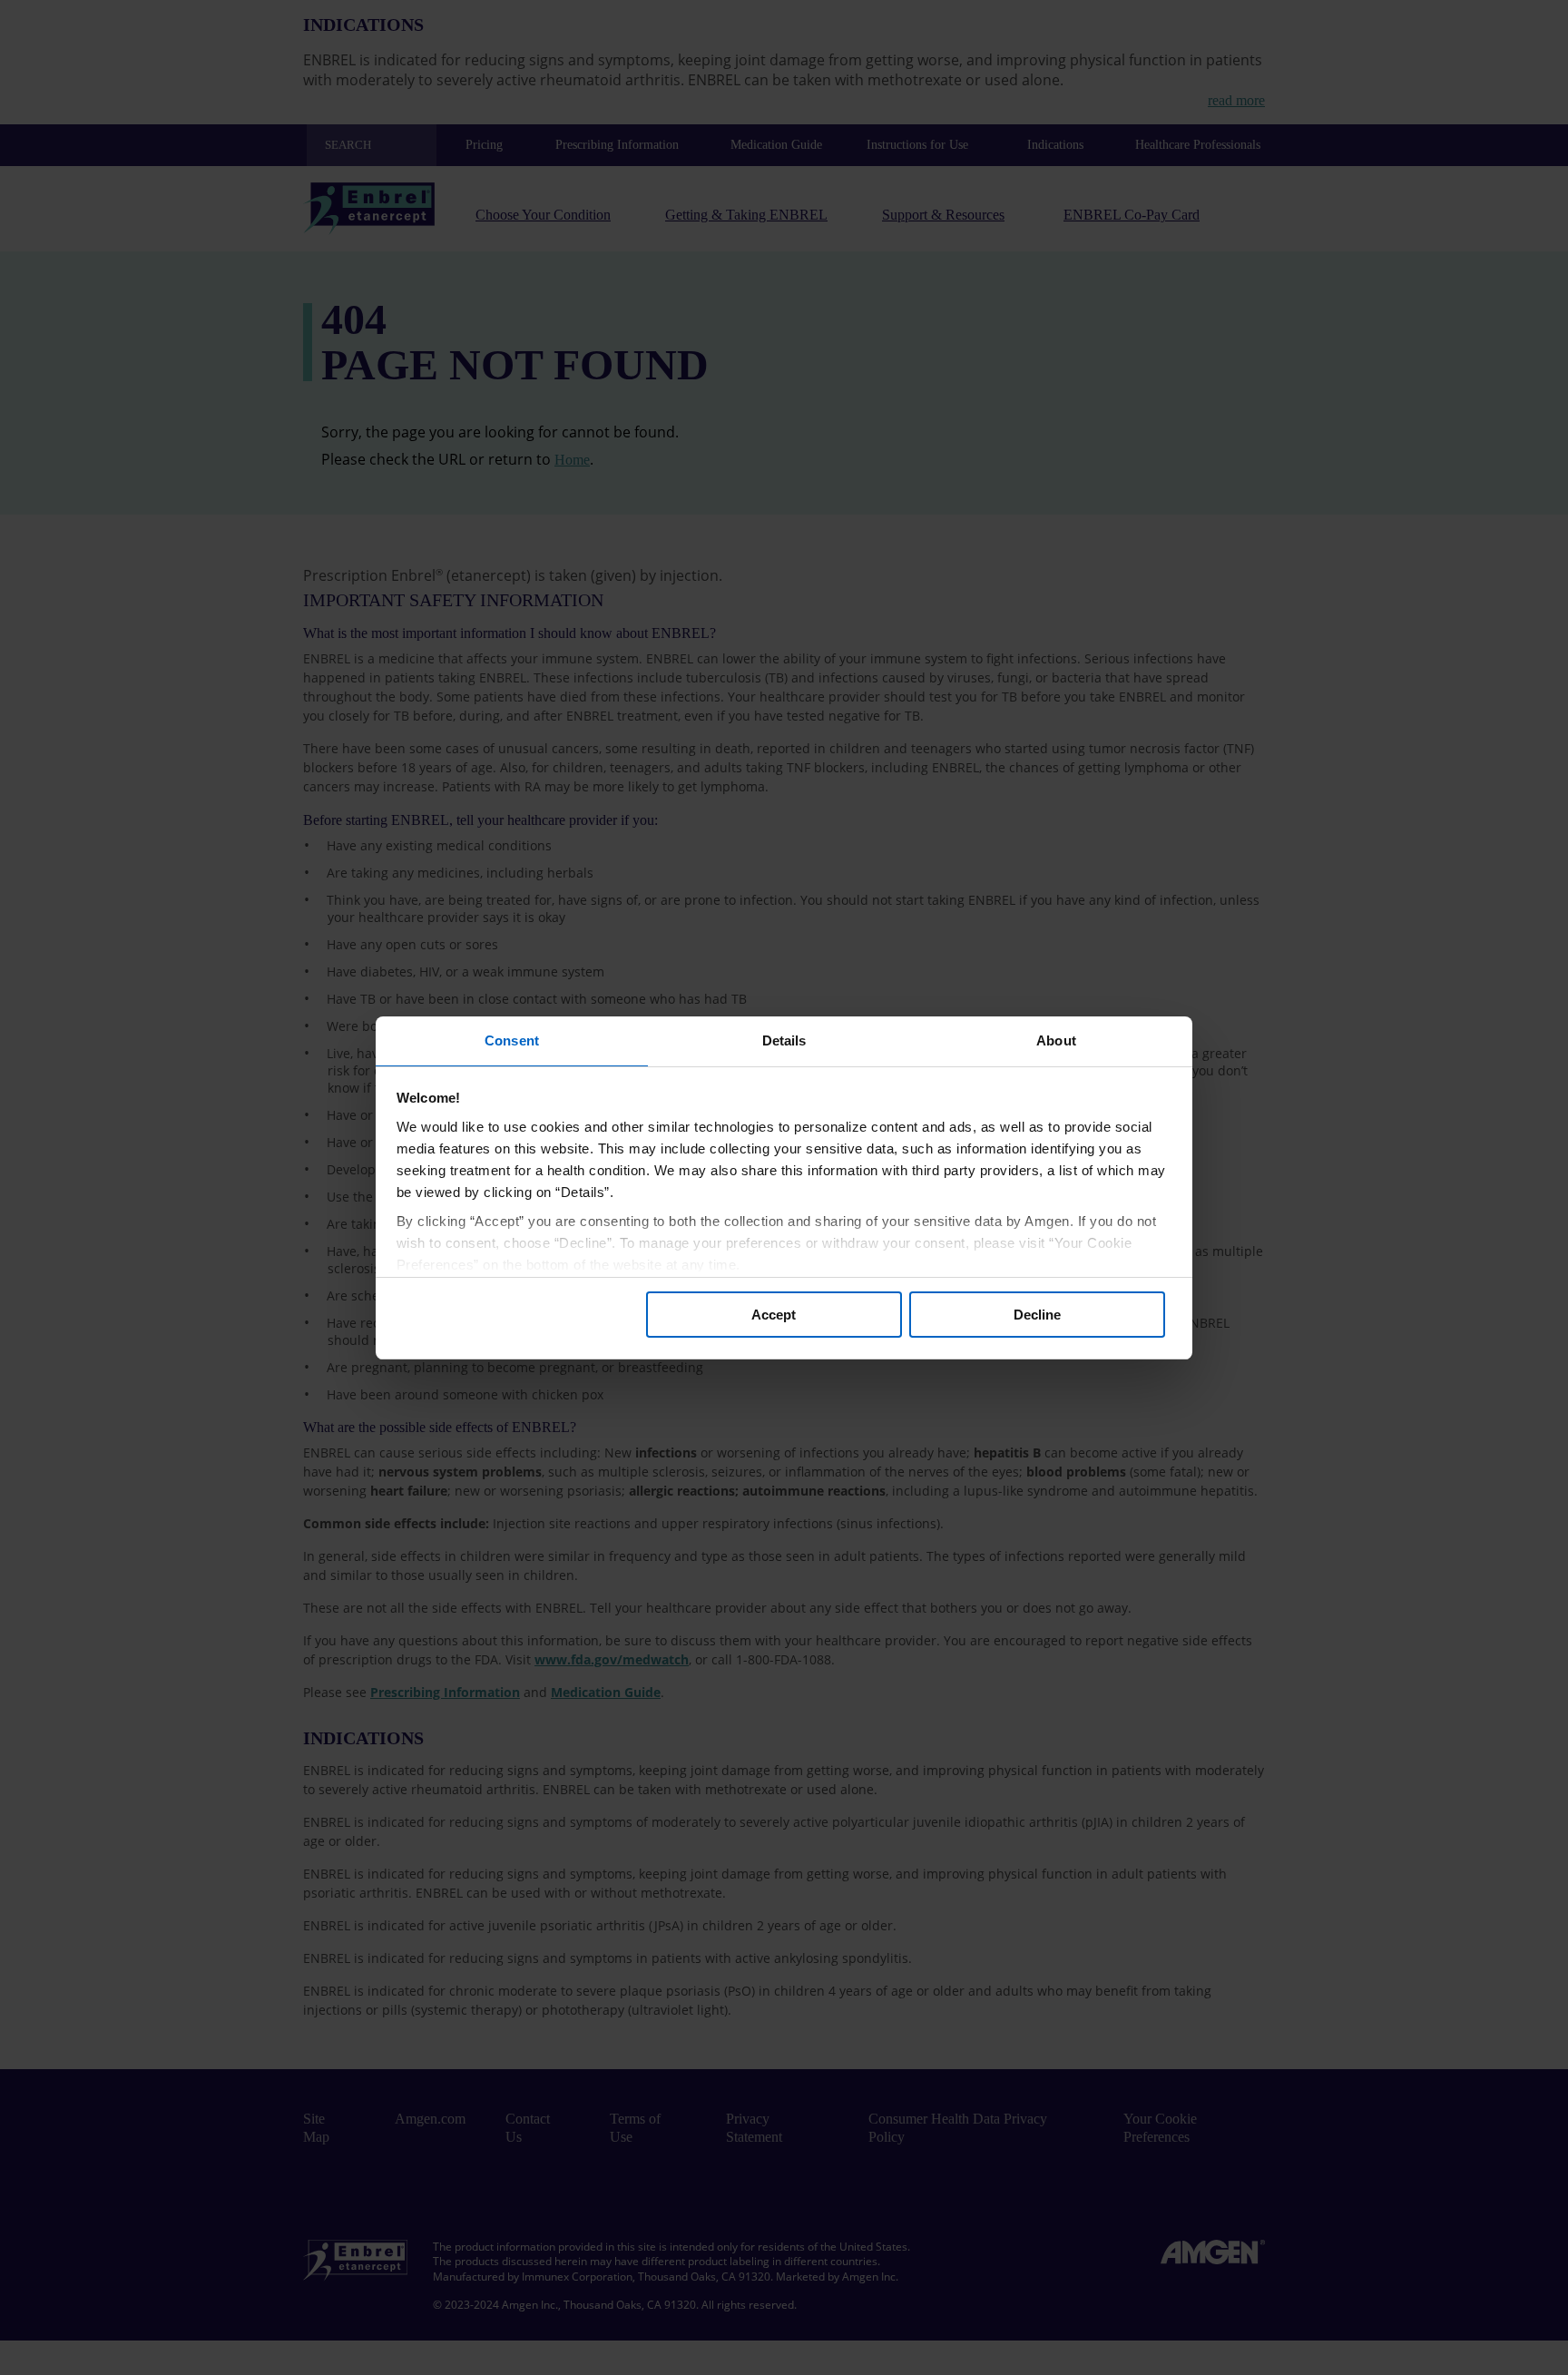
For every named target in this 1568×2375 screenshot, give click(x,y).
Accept (774, 1315)
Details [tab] (784, 1040)
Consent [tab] (512, 1040)
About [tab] (1056, 1040)
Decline (1037, 1315)
